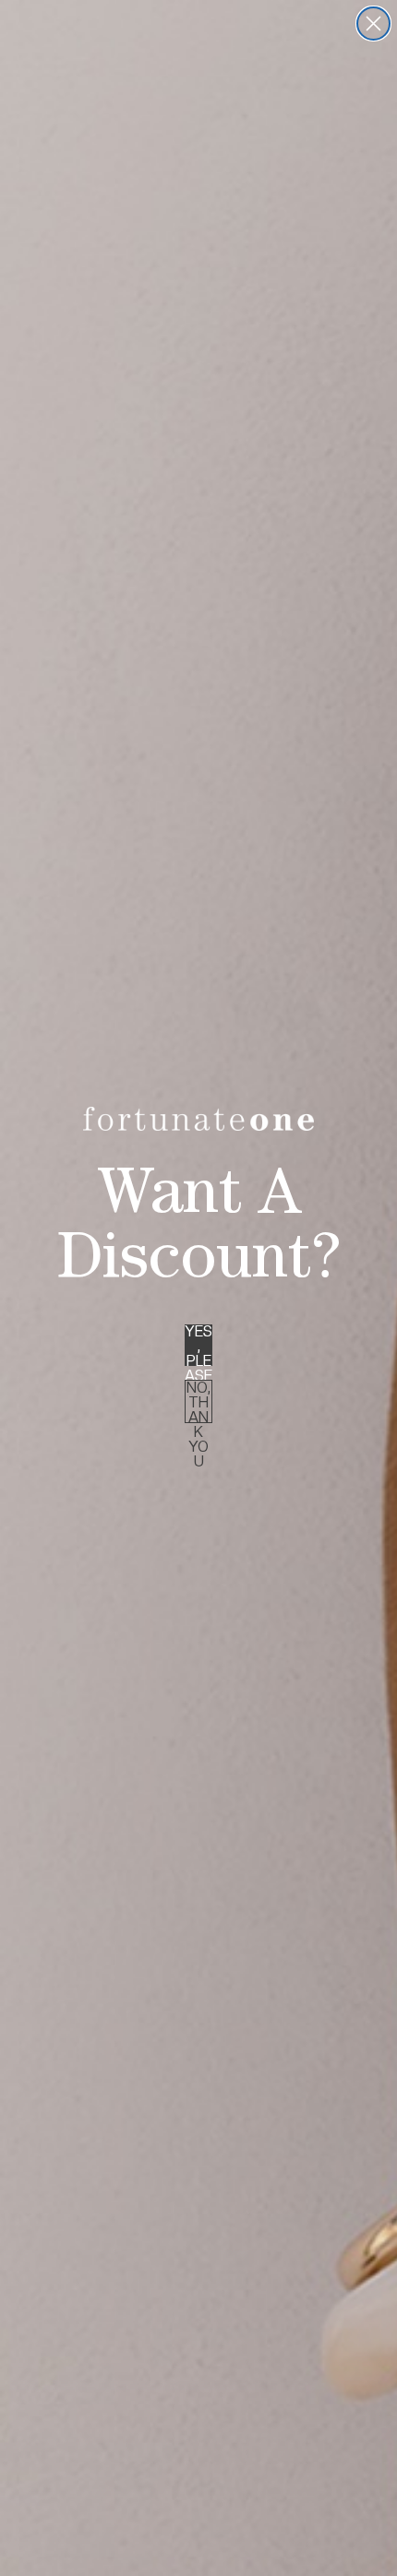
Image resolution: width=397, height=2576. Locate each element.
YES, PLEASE (198, 1345)
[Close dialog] (373, 24)
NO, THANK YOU (198, 1401)
